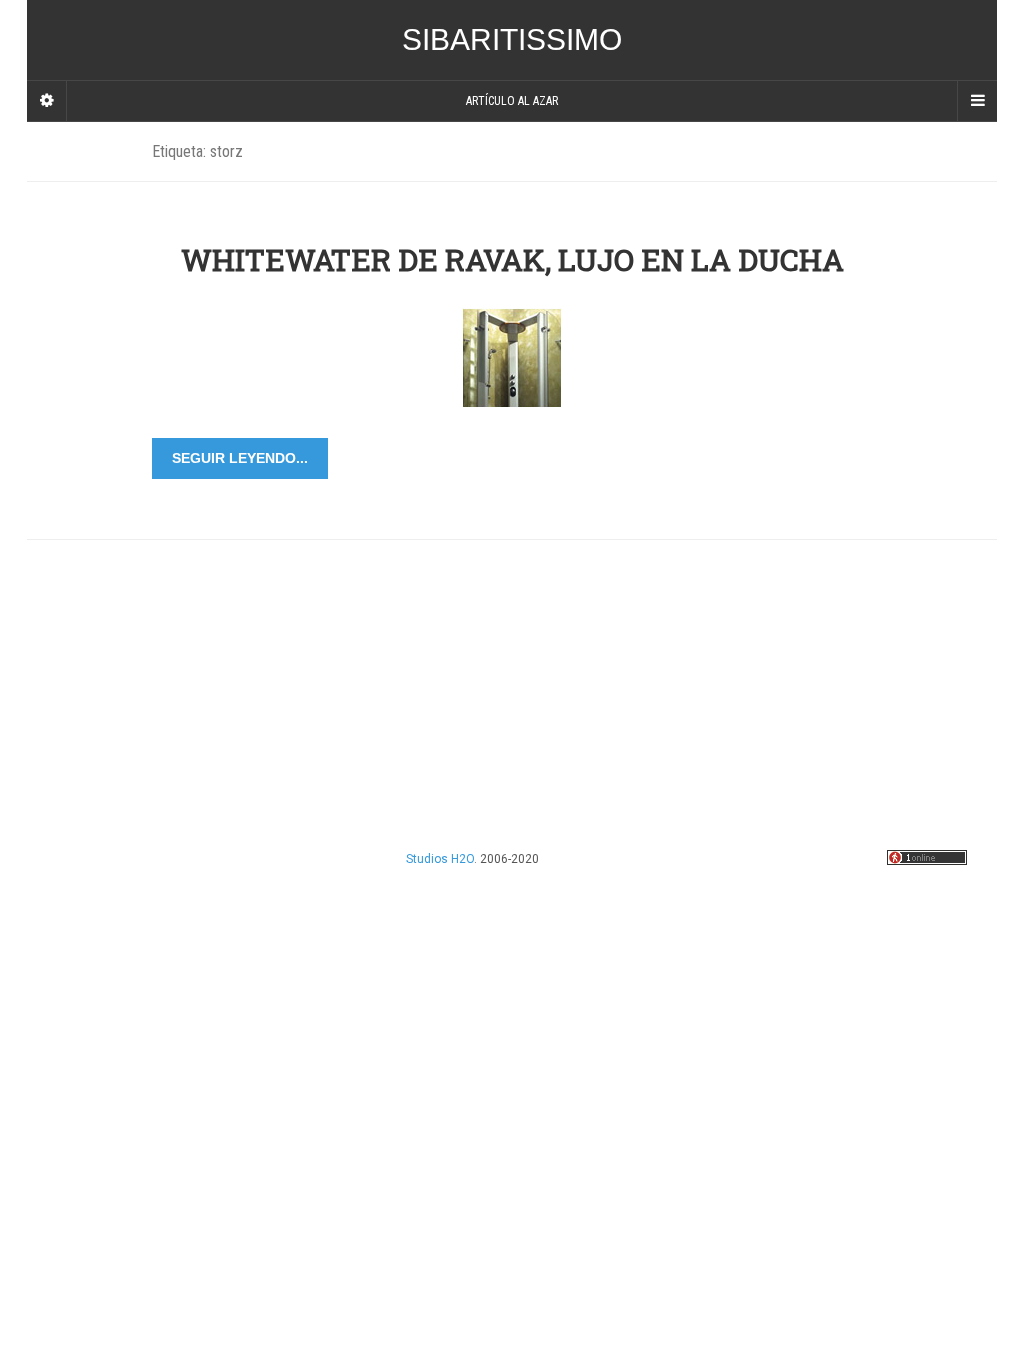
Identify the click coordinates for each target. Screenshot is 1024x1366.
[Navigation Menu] (977, 101)
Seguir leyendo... (240, 458)
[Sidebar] (47, 101)
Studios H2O (440, 859)
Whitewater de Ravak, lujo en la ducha (512, 259)
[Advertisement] (522, 680)
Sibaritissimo (512, 39)
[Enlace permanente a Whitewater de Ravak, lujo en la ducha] (512, 356)
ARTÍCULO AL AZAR (512, 101)
